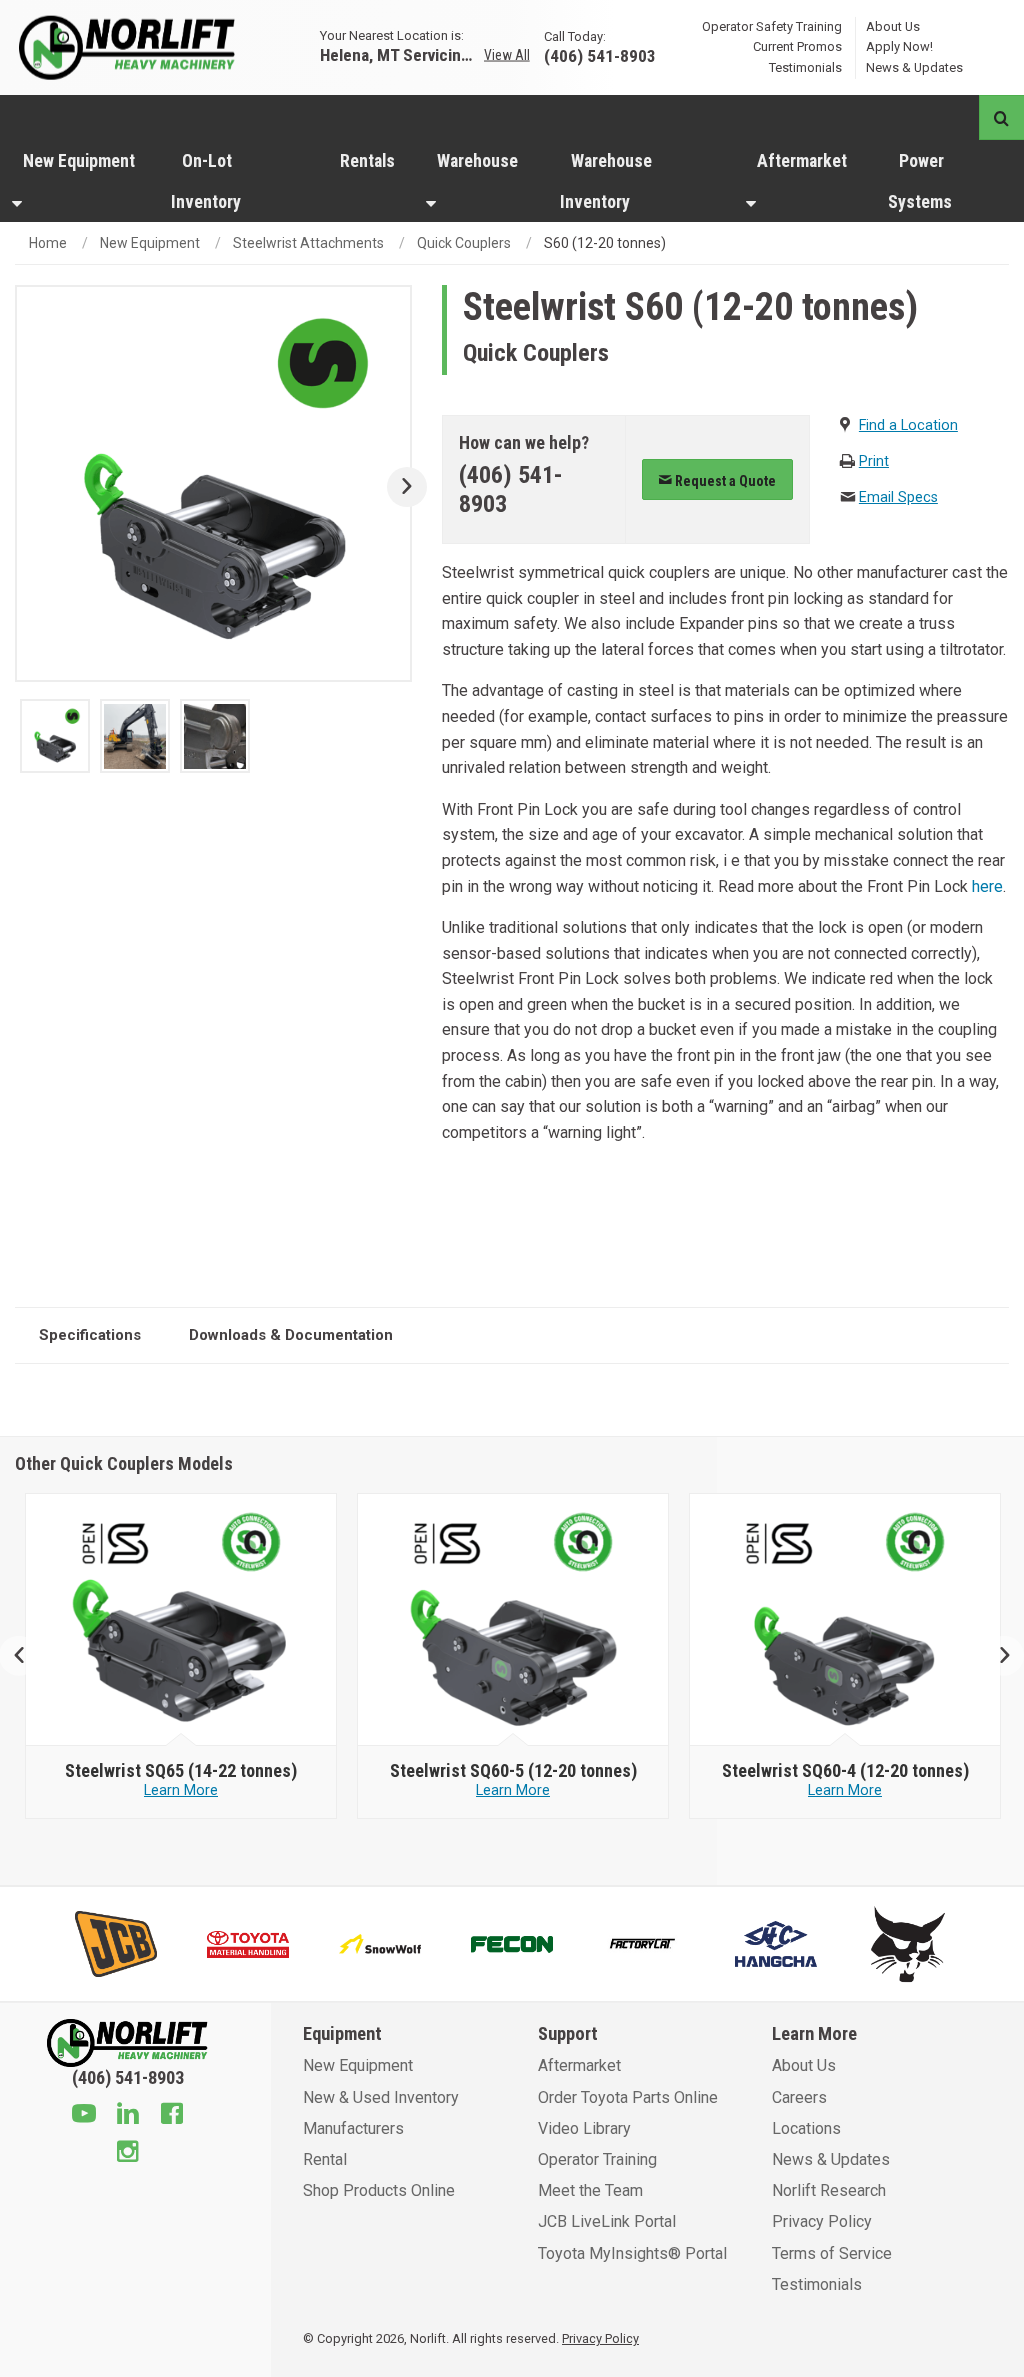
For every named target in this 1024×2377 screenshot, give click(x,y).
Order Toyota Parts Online (628, 2097)
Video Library (584, 2128)
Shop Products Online (379, 2190)
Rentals (367, 161)
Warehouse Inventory (606, 181)
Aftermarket (802, 161)
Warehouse (477, 161)
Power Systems (920, 181)
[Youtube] (84, 2116)
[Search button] (1001, 117)
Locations (806, 2128)
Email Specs (898, 497)
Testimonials (805, 67)
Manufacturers (353, 2128)
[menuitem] (79, 181)
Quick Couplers (464, 243)
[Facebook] (172, 2116)
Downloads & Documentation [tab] (291, 1335)
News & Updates (914, 67)
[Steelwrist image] (181, 1620)
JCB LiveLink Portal (607, 2221)
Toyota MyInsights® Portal (632, 2253)
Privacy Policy (822, 2221)
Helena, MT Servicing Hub (400, 54)
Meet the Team (590, 2190)
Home (48, 243)
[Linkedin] (128, 2116)
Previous (27, 1656)
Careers (799, 2097)
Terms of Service (832, 2253)
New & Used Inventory (381, 2097)
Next (399, 487)
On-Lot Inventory (206, 181)
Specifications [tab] (90, 1335)
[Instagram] (128, 2154)
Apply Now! (899, 46)
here (985, 886)
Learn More (181, 1790)
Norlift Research (829, 2190)
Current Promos (797, 46)
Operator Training (597, 2159)
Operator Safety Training (772, 25)
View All (507, 55)
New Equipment (79, 161)
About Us (893, 25)
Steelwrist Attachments (308, 243)
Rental (325, 2159)
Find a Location (908, 425)
